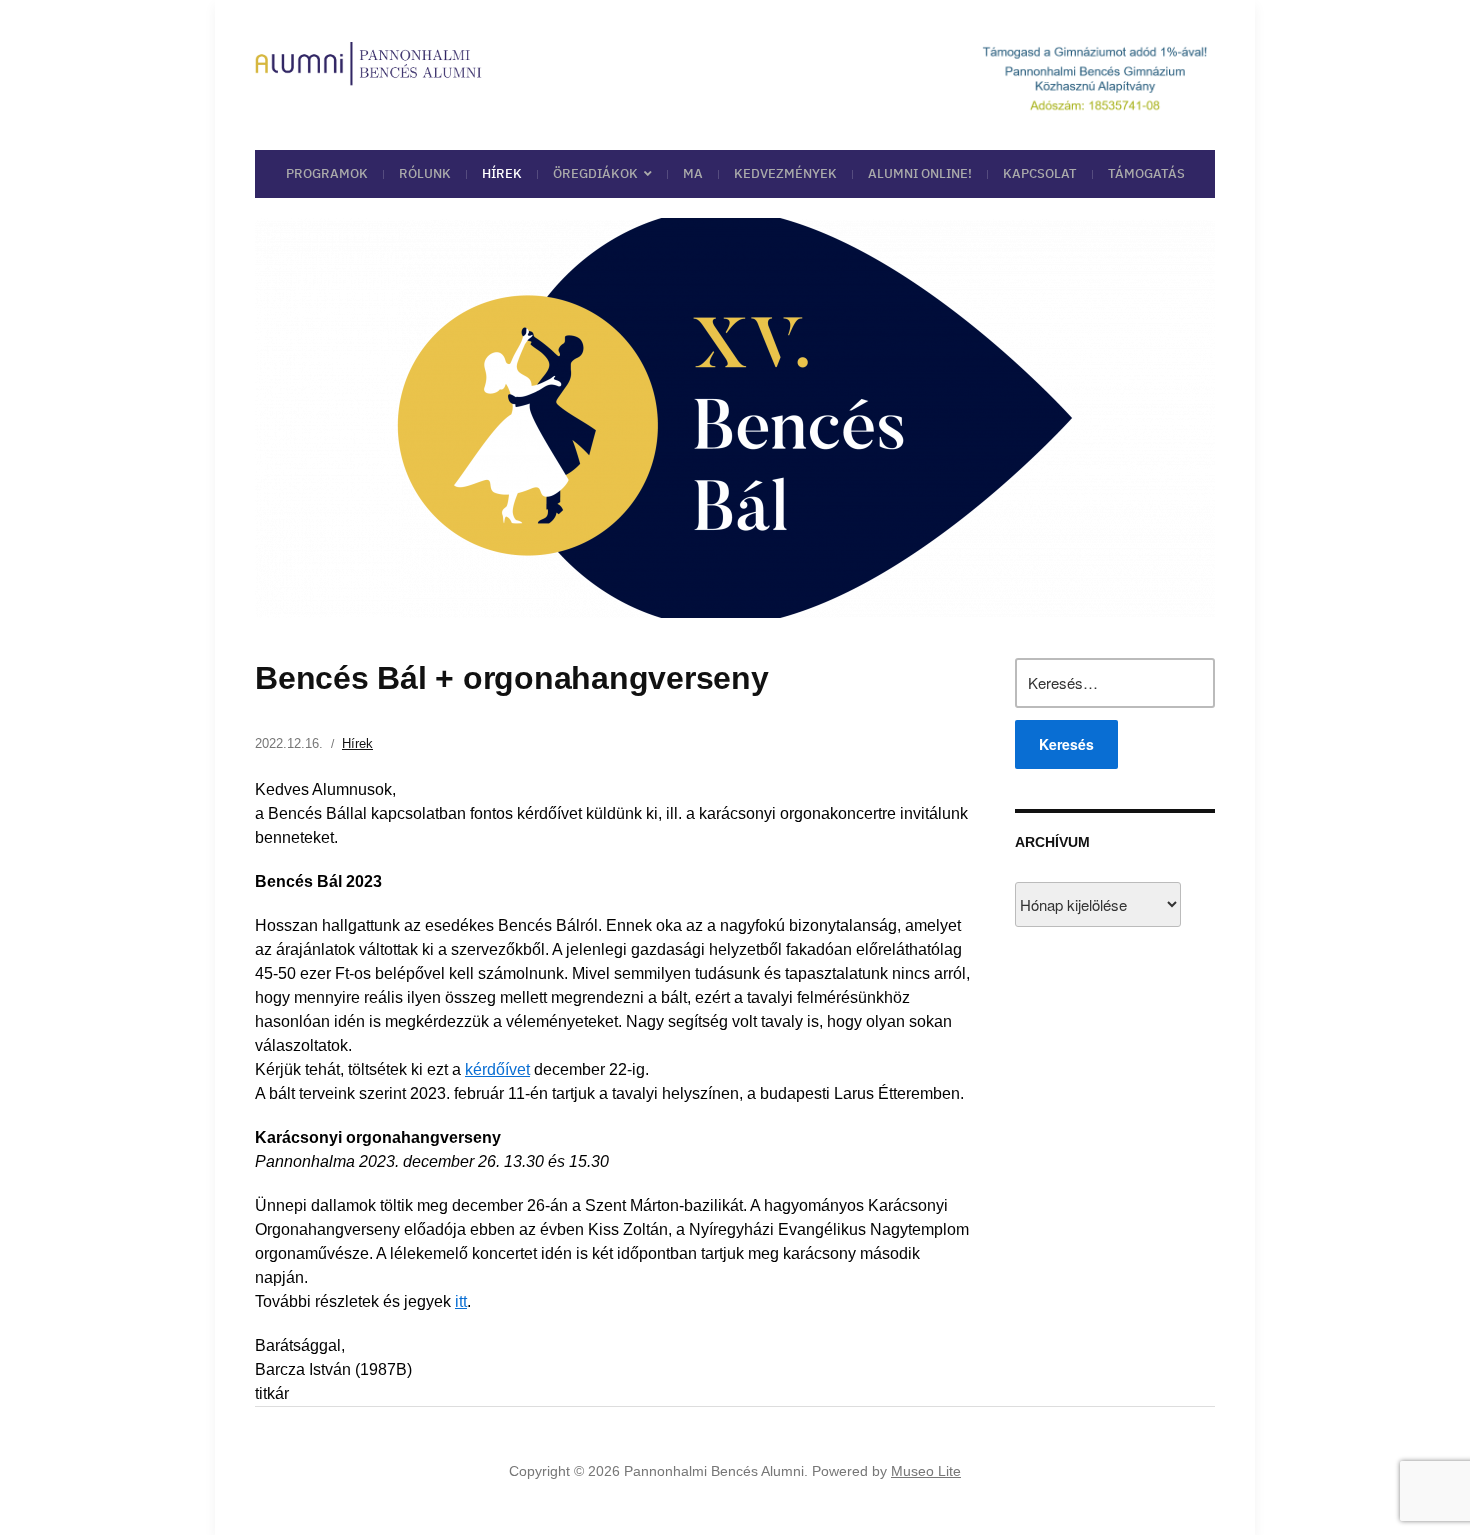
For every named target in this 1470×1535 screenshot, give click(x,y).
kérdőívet (497, 1069)
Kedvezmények (785, 173)
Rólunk (425, 173)
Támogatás (1146, 173)
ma (693, 173)
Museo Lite (926, 1471)
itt (461, 1301)
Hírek (502, 173)
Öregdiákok (595, 173)
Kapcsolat (1040, 173)
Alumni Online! (920, 173)
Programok (327, 173)
